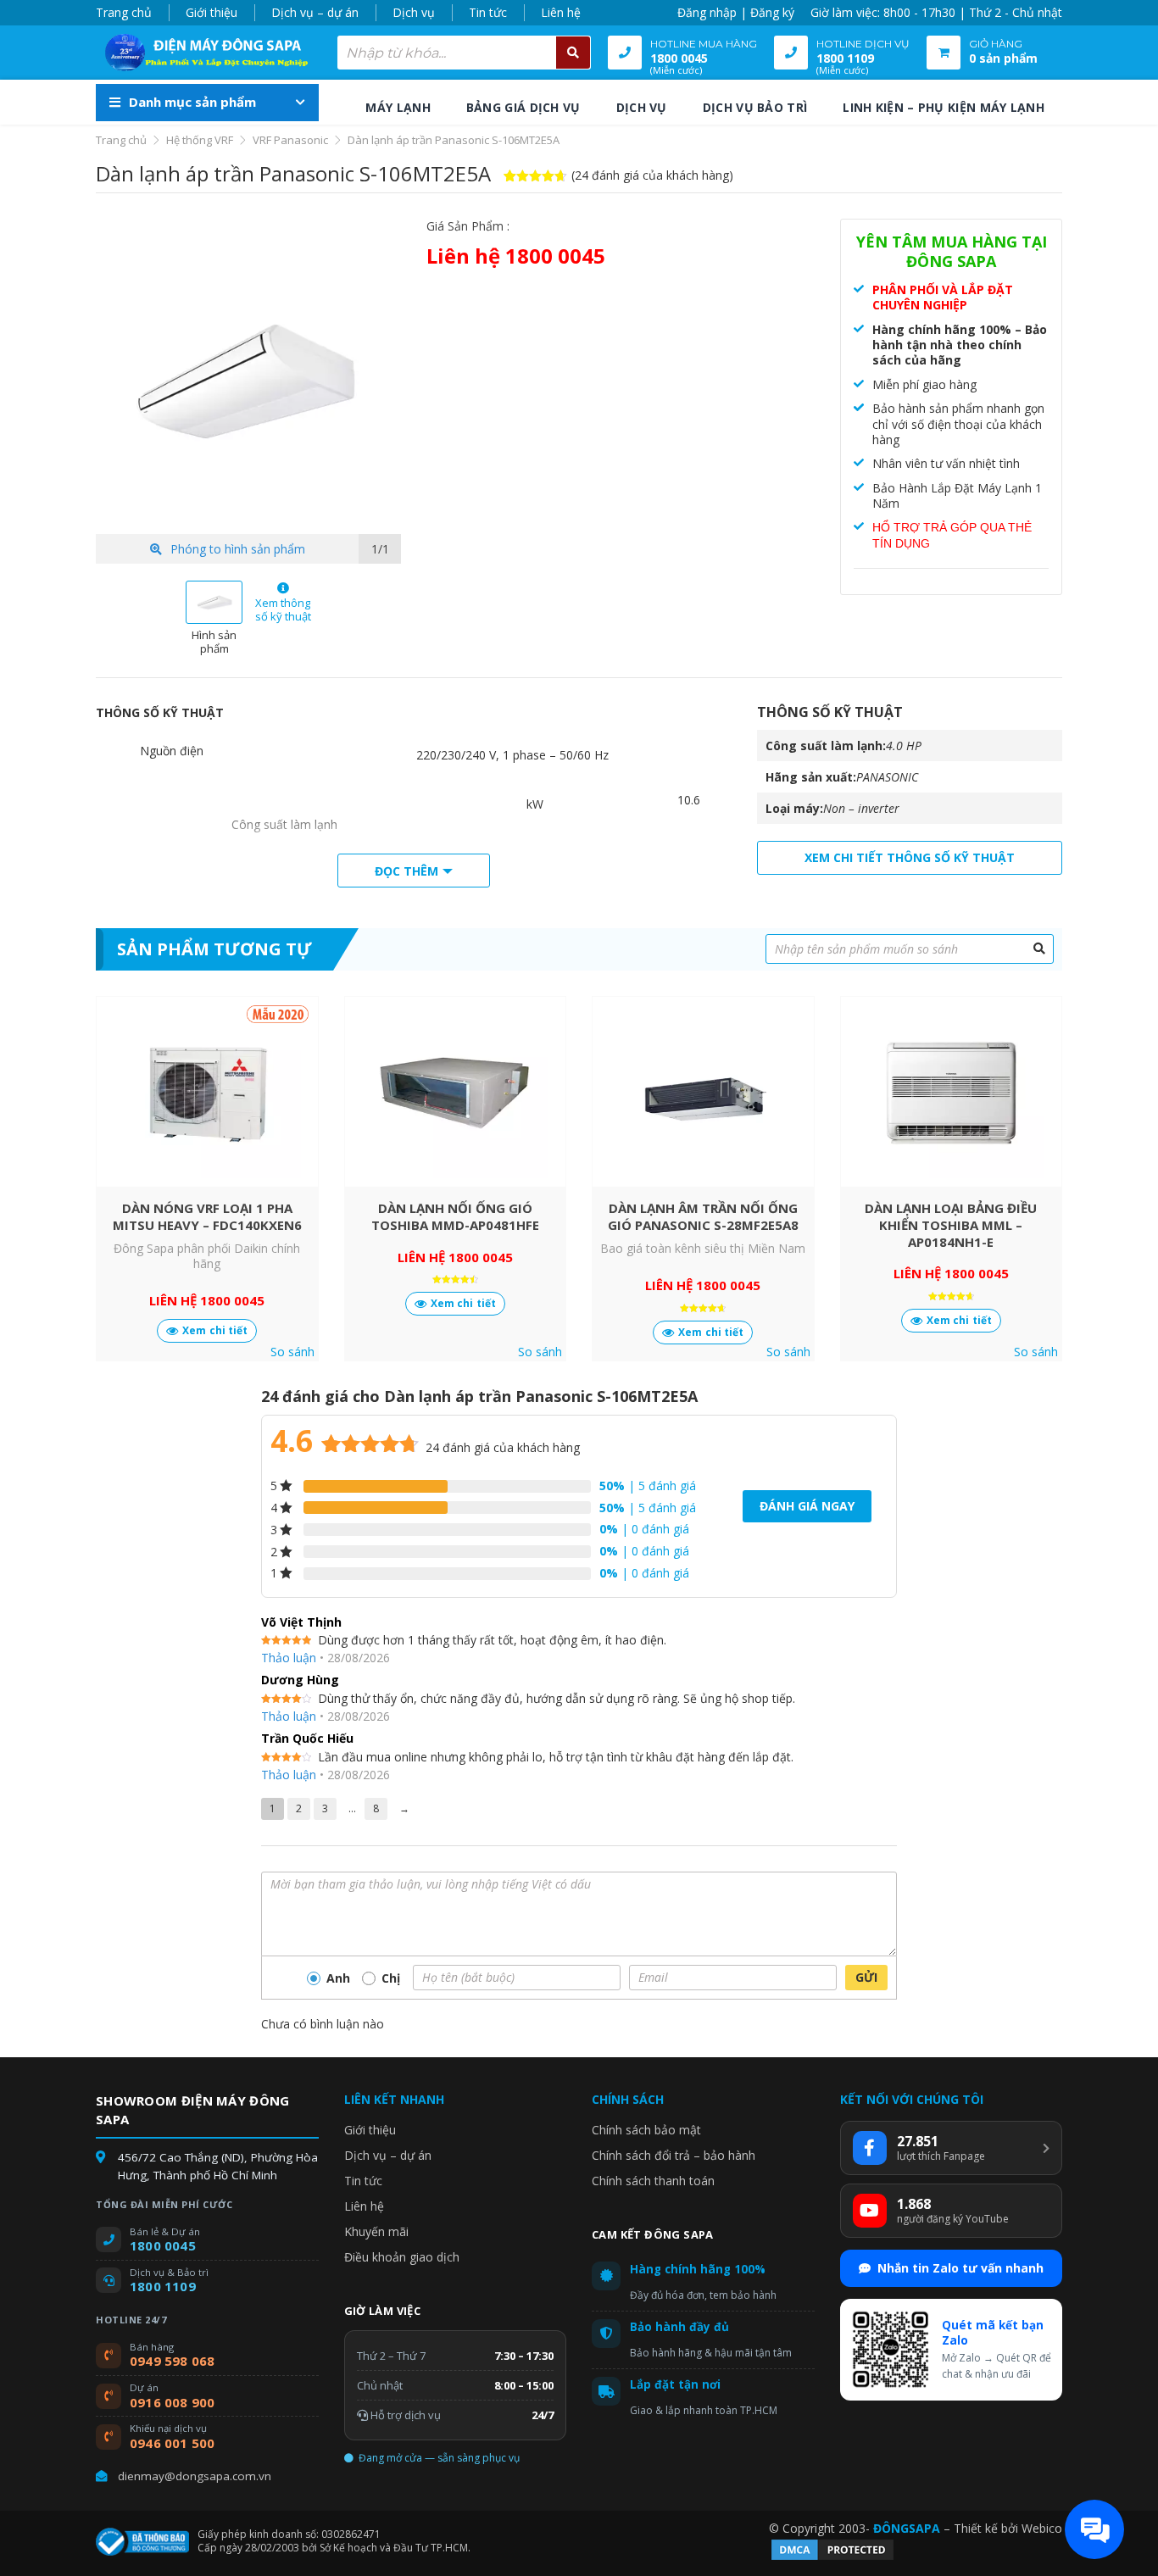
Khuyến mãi (376, 2231)
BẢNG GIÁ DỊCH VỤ (523, 107)
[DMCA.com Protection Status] (832, 2558)
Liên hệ (561, 12)
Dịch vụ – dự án (315, 12)
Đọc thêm (406, 871)
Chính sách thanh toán (653, 2181)
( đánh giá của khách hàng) (652, 175)
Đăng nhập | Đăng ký (736, 12)
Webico (1042, 2528)
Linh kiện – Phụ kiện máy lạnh (944, 107)
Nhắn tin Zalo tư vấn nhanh (960, 2268)
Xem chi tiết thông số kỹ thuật (910, 857)
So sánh (292, 1352)
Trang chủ (124, 12)
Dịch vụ (414, 12)
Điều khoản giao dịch (402, 2257)
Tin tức (488, 12)
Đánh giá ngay (807, 1506)
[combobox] (464, 53)
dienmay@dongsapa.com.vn (195, 2476)
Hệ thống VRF (200, 140)
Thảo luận (289, 1658)
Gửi (866, 1977)
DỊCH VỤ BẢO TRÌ (755, 107)
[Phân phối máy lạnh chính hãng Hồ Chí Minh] (202, 53)
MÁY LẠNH (398, 107)
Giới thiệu (212, 12)
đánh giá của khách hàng (503, 1447)
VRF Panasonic (290, 140)
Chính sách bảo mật (646, 2130)
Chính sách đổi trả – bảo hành (674, 2155)
